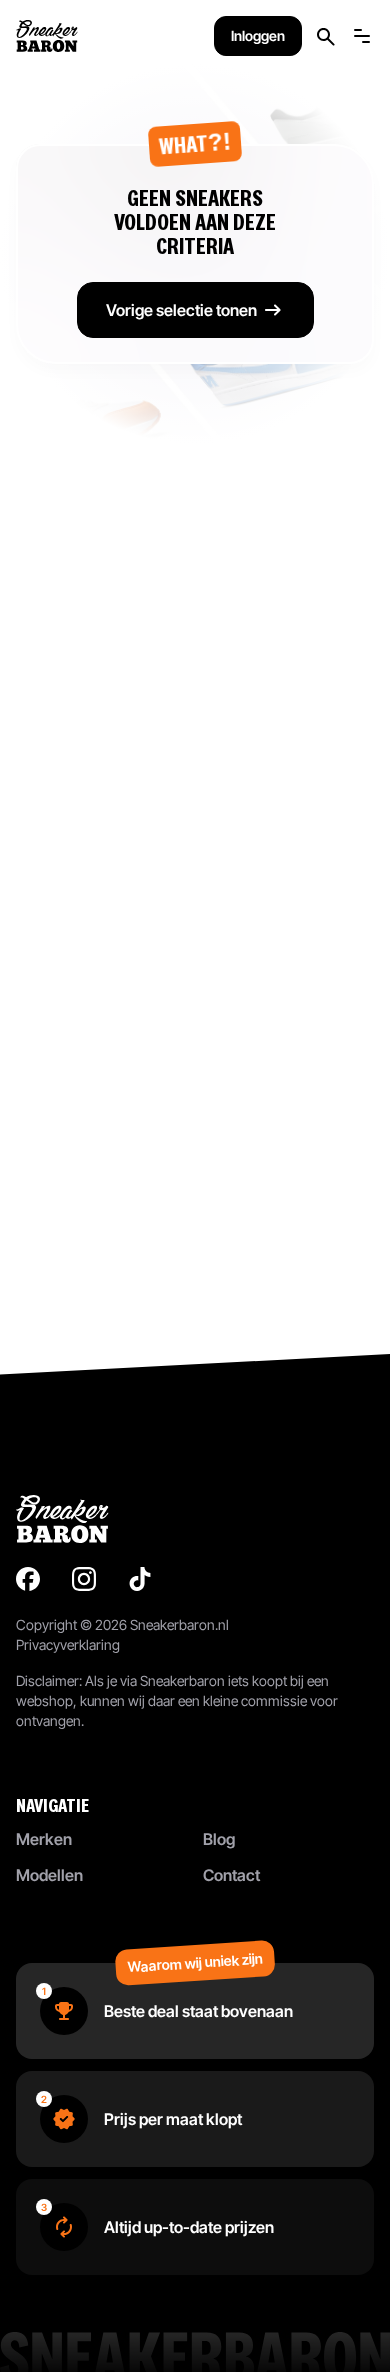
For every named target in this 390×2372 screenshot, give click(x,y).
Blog (219, 1839)
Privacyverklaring (68, 1644)
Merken (44, 1839)
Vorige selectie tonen (181, 310)
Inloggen (258, 35)
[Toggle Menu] (362, 36)
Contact (231, 1875)
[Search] (326, 36)
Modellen (49, 1875)
